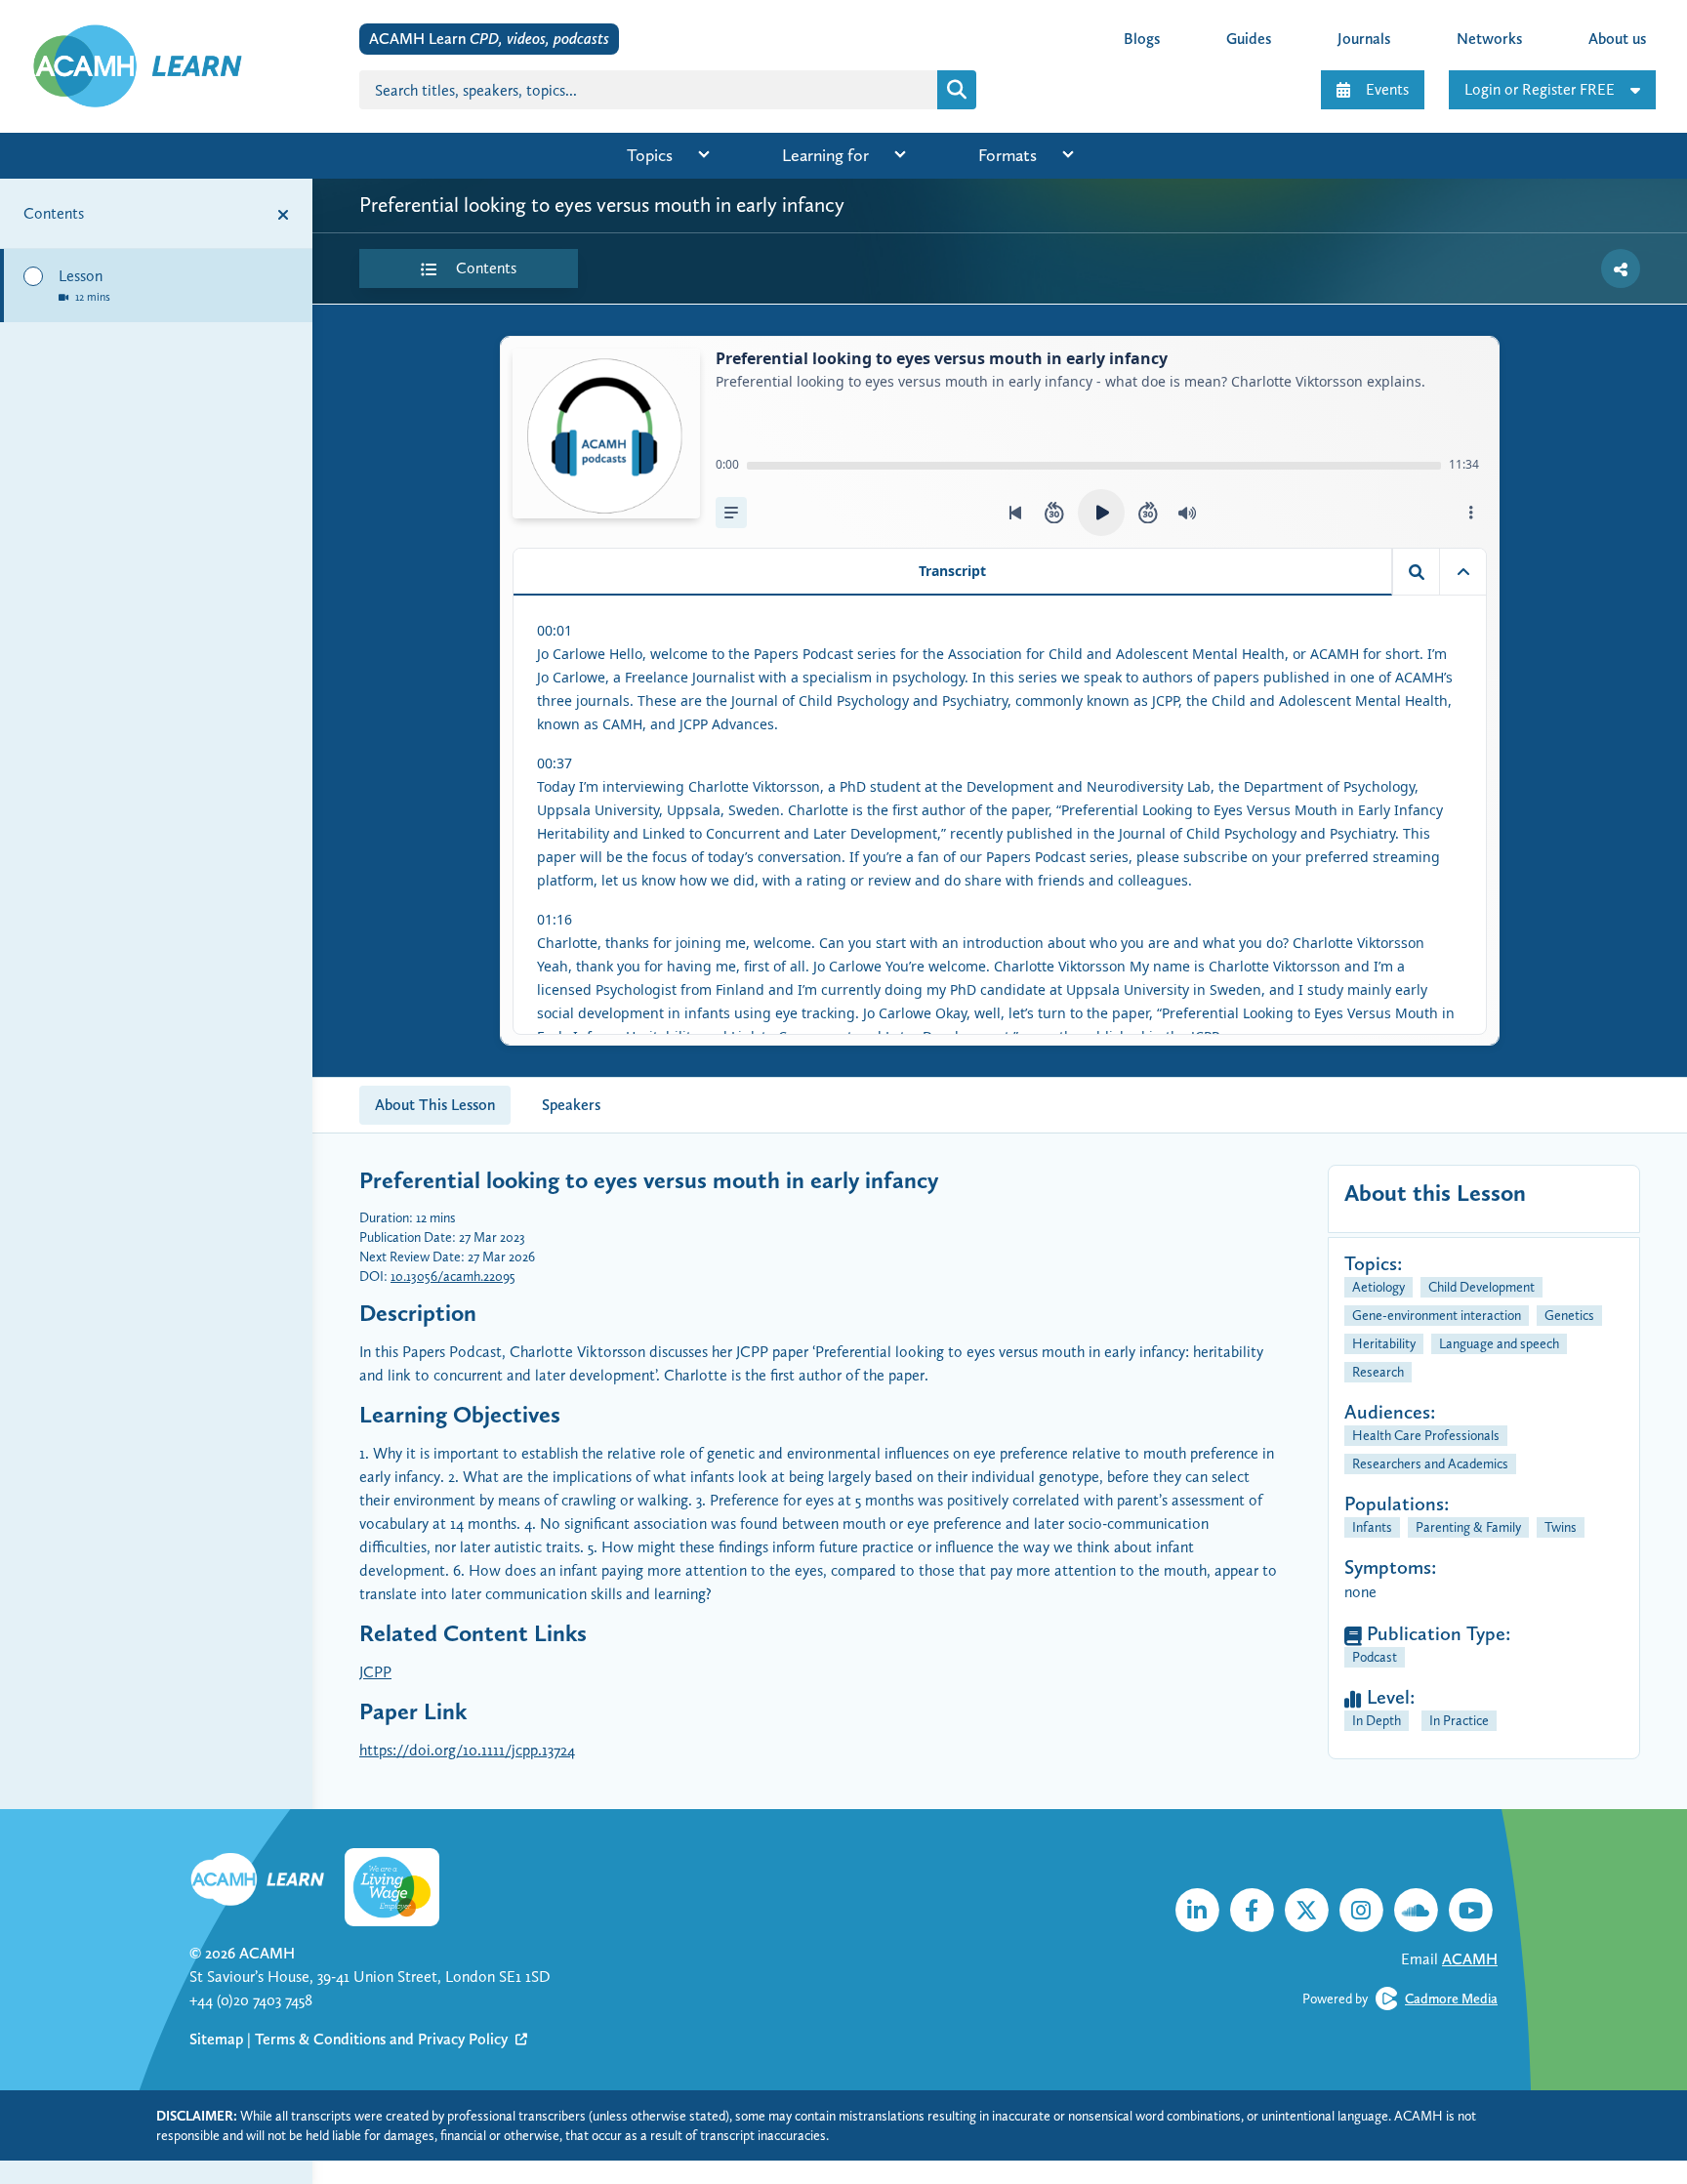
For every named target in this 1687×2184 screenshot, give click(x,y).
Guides (1249, 39)
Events (1387, 89)
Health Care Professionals (1426, 1435)
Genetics (1569, 1315)
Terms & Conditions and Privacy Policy (383, 2039)
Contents (484, 268)
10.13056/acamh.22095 (453, 1276)
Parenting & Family (1468, 1527)
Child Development (1481, 1287)
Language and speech (1499, 1343)
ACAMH (267, 1953)
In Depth (1377, 1720)
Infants (1372, 1527)
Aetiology (1378, 1287)
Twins (1561, 1527)
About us (1617, 39)
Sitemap (216, 2039)
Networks (1489, 39)
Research (1378, 1372)
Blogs (1142, 39)
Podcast (1375, 1657)
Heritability (1384, 1343)
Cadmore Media (1451, 1999)
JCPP (375, 1672)
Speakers (571, 1105)
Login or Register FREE (1540, 89)
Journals (1364, 39)
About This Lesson (435, 1105)
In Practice (1459, 1720)
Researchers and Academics (1430, 1463)
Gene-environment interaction (1437, 1315)
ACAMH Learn (489, 39)
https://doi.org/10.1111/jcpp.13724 (467, 1750)
